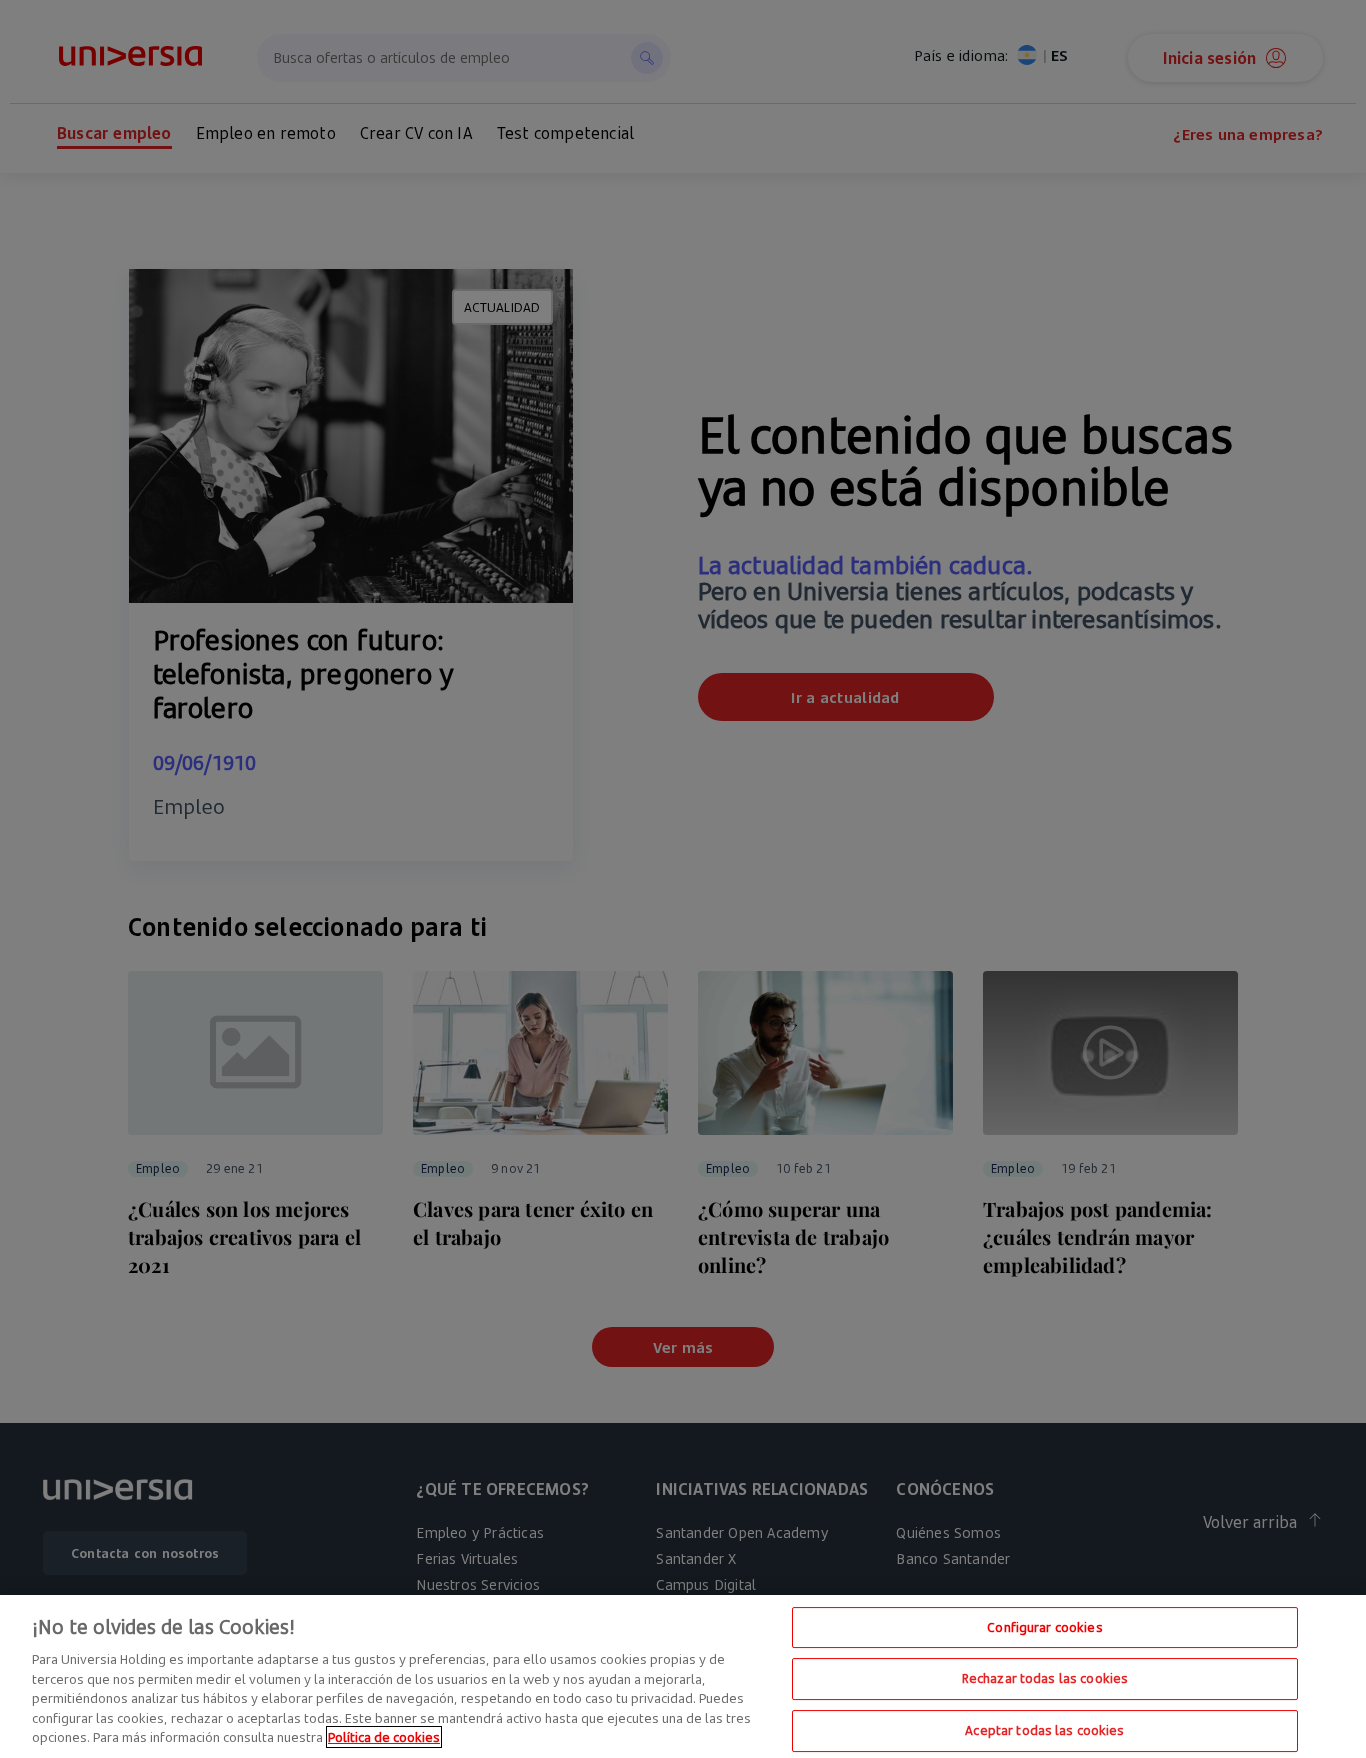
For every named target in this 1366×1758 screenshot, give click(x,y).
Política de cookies (384, 1737)
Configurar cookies (1044, 1627)
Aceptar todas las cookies (1044, 1730)
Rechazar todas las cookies (1045, 1678)
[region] (683, 1676)
